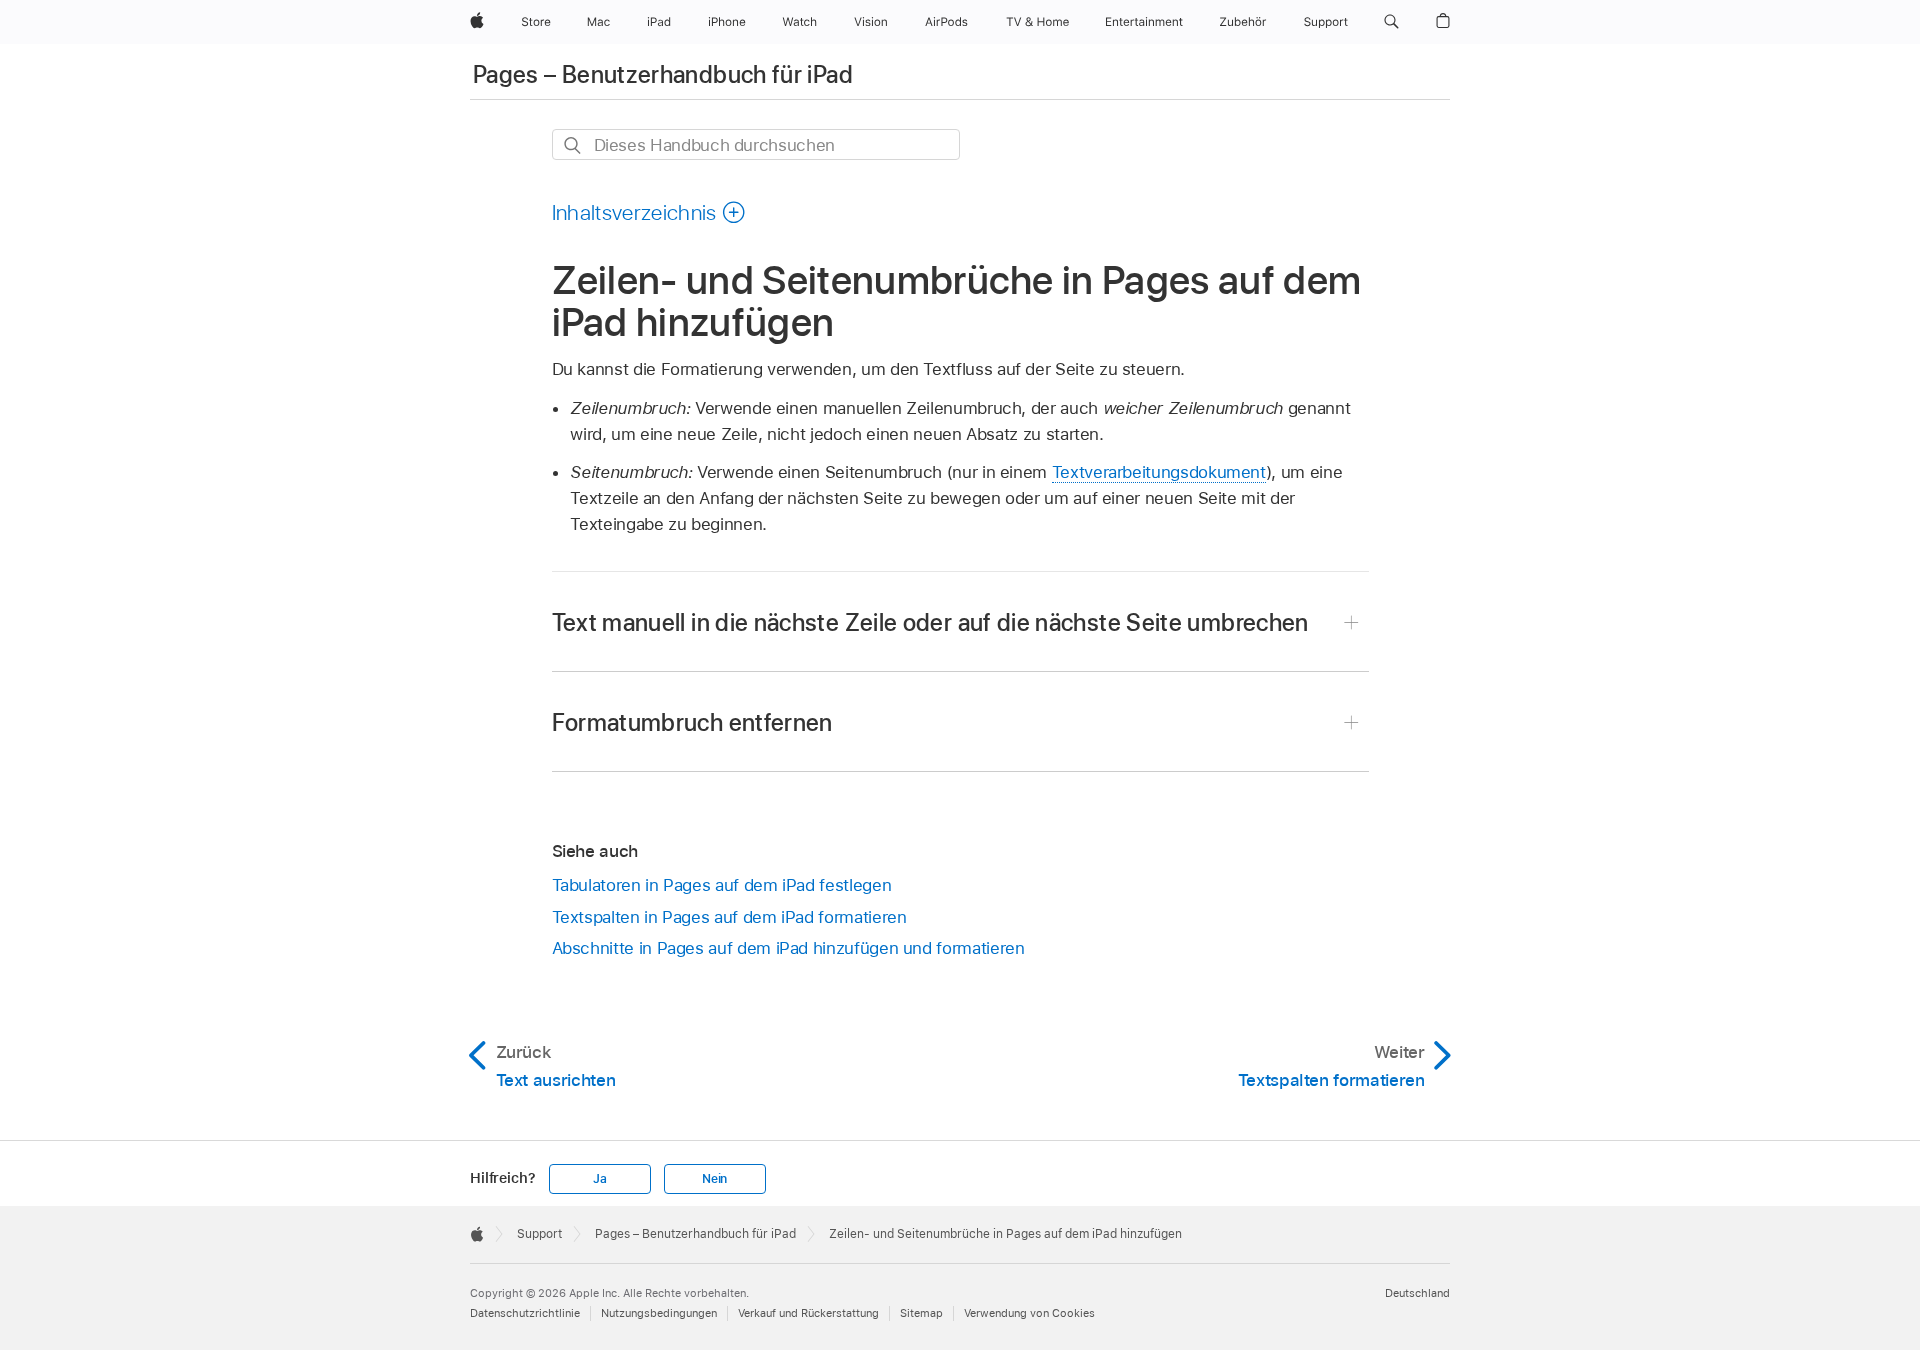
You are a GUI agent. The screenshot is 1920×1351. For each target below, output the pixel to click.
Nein (714, 1179)
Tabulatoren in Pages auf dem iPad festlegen (722, 885)
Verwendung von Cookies (1029, 1313)
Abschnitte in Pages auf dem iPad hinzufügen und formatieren (788, 948)
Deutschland (1417, 1293)
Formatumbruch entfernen (692, 722)
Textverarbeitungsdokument (1159, 472)
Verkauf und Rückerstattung (808, 1313)
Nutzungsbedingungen (659, 1313)
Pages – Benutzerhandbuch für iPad (663, 74)
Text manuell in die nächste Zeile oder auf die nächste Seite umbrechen (930, 622)
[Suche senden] (573, 145)
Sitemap (921, 1313)
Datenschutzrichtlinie (525, 1313)
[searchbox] (756, 144)
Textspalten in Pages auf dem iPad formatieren (729, 917)
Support (539, 1234)
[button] (1391, 22)
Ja (600, 1179)
